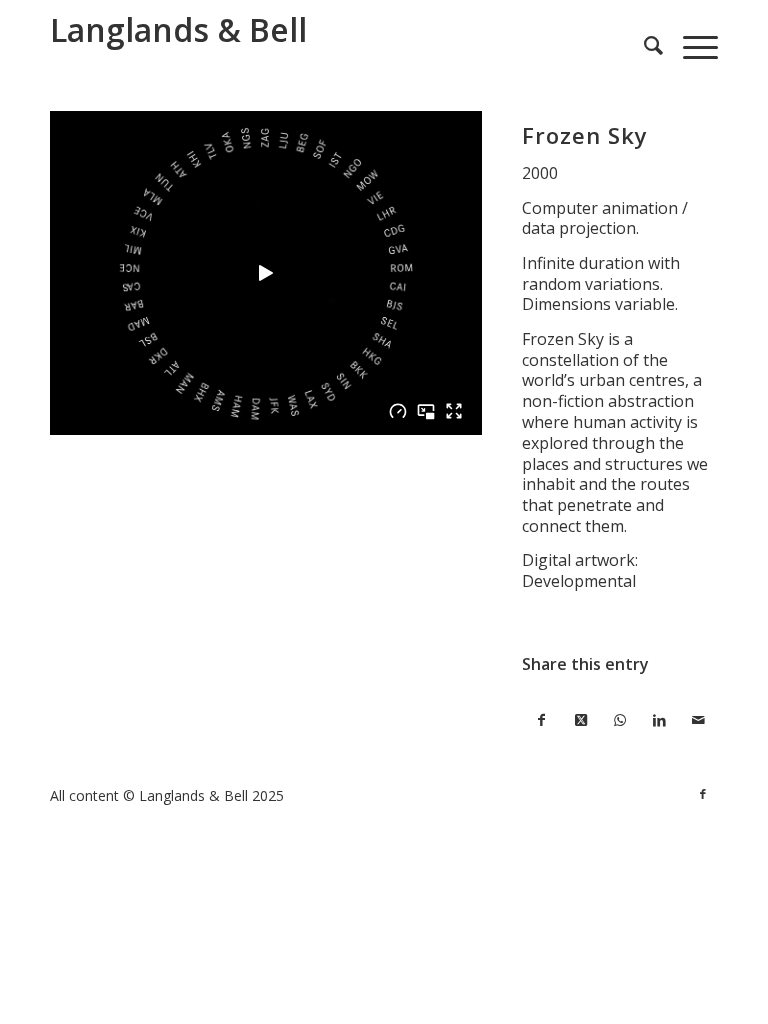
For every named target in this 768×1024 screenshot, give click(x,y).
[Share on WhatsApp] (619, 720)
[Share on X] (580, 720)
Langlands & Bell (178, 29)
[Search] (643, 45)
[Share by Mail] (698, 720)
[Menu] (690, 45)
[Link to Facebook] (703, 794)
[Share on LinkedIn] (659, 720)
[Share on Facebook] (541, 720)
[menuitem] (643, 45)
